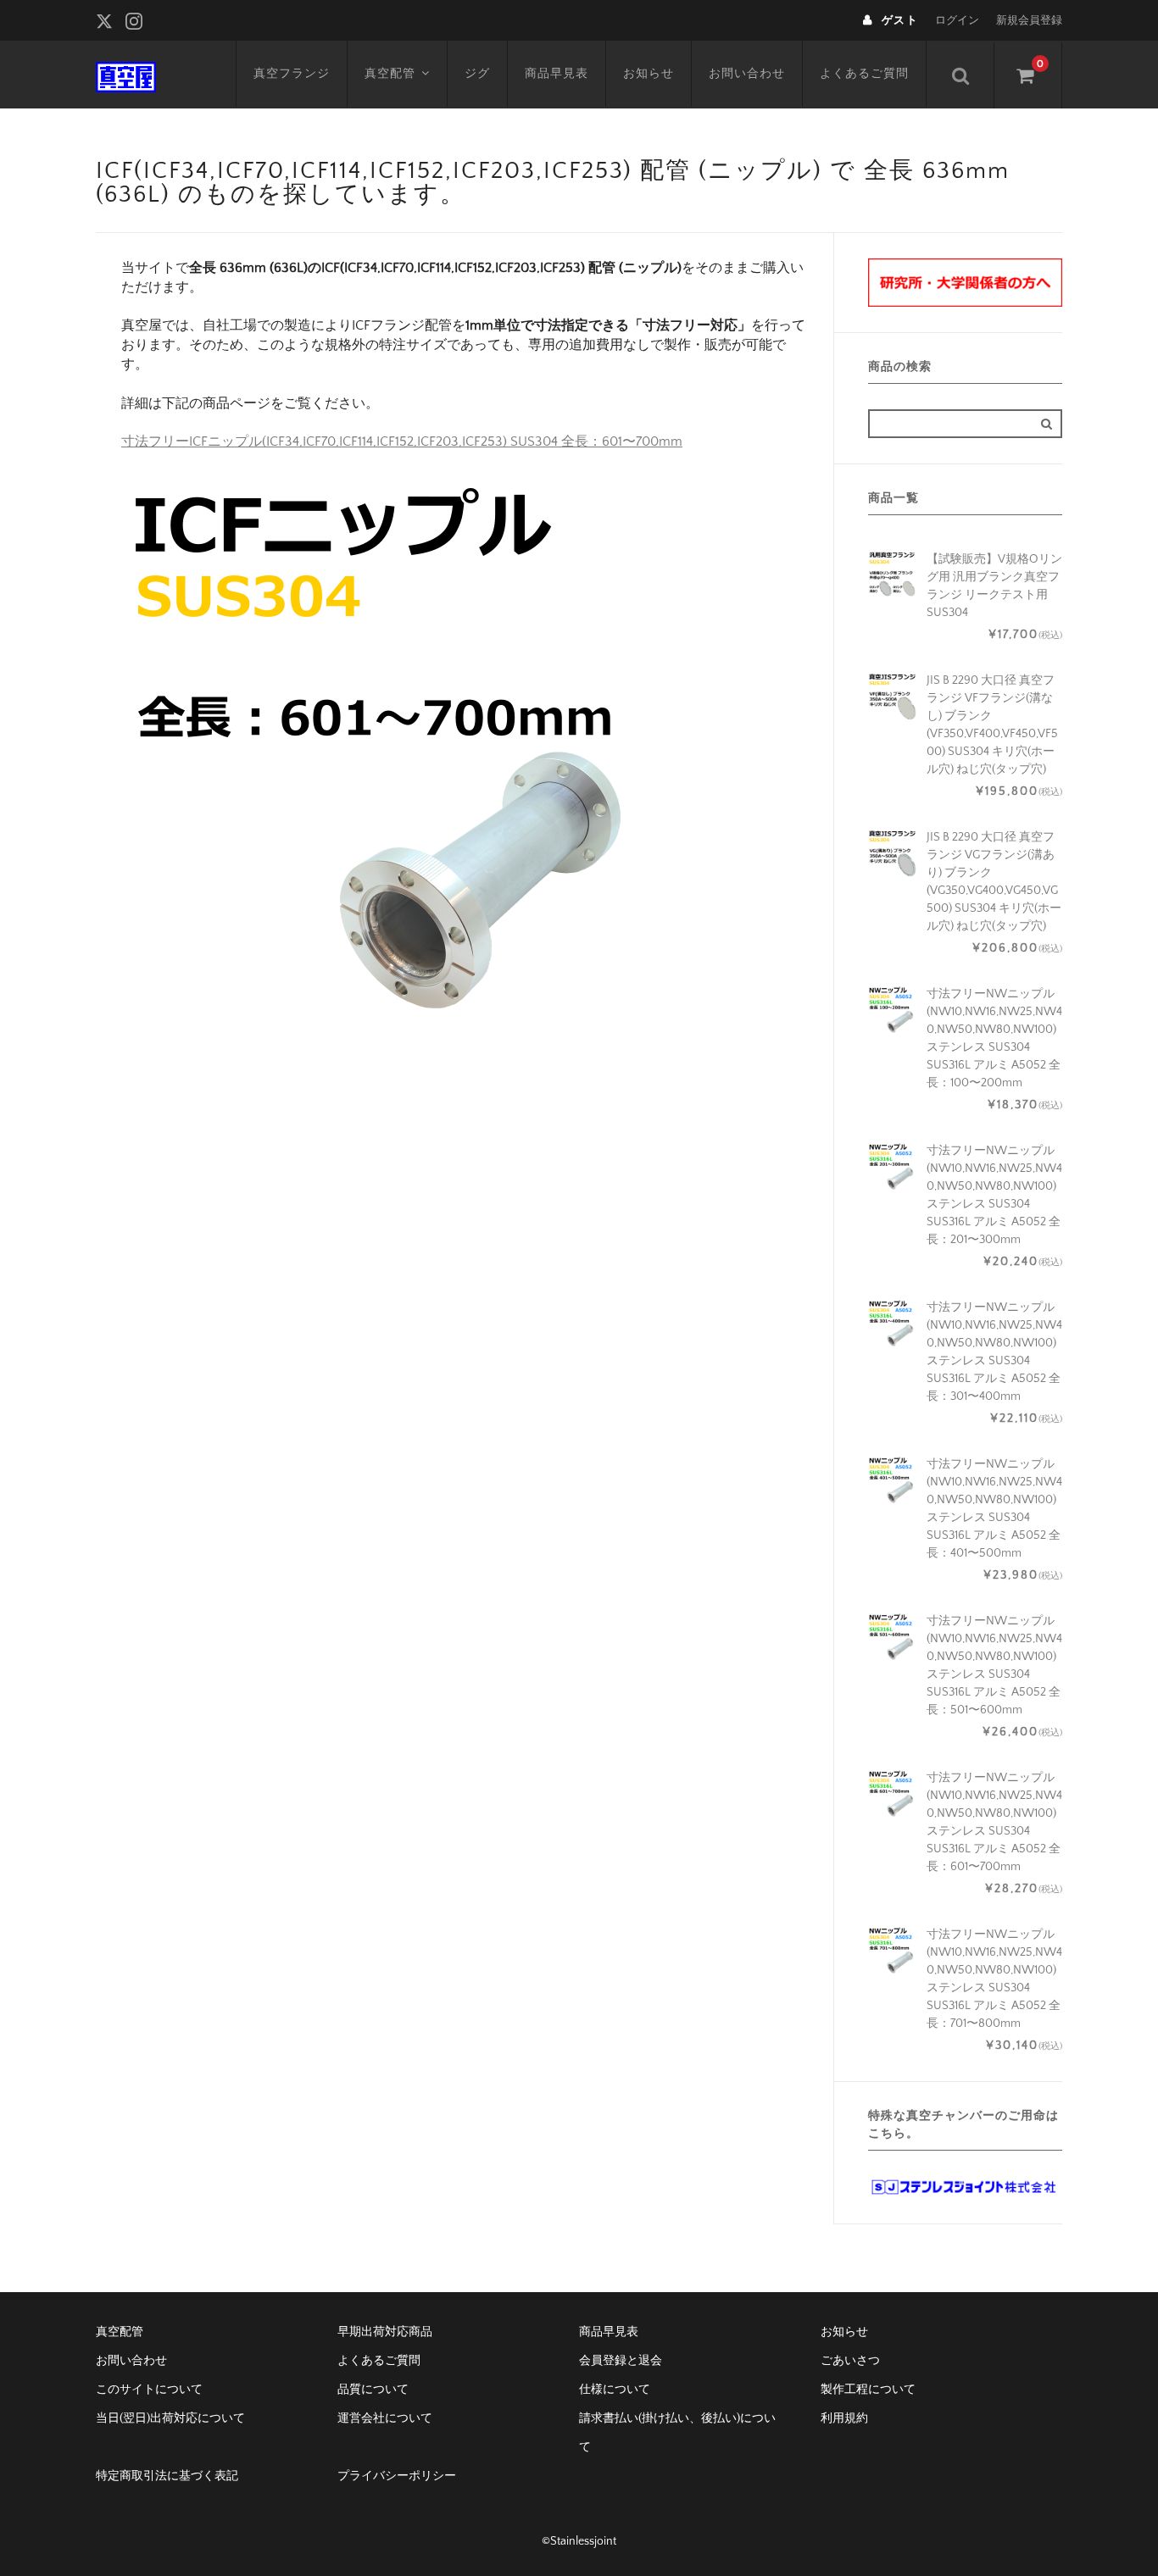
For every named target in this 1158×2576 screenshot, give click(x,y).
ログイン (957, 20)
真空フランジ (292, 74)
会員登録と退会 (621, 2361)
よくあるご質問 (864, 74)
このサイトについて (149, 2390)
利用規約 (844, 2418)
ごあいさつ (850, 2361)
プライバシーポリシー (397, 2476)
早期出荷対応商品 (385, 2332)
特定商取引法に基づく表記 (167, 2476)
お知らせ (649, 74)
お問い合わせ (747, 74)
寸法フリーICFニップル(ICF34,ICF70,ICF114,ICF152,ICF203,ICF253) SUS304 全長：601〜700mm (402, 441)
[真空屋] (126, 75)
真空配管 (390, 74)
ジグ (477, 74)
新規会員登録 (1029, 20)
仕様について (615, 2390)
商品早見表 (557, 74)
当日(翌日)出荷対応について (170, 2418)
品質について (373, 2390)
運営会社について (385, 2418)
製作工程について (868, 2390)
